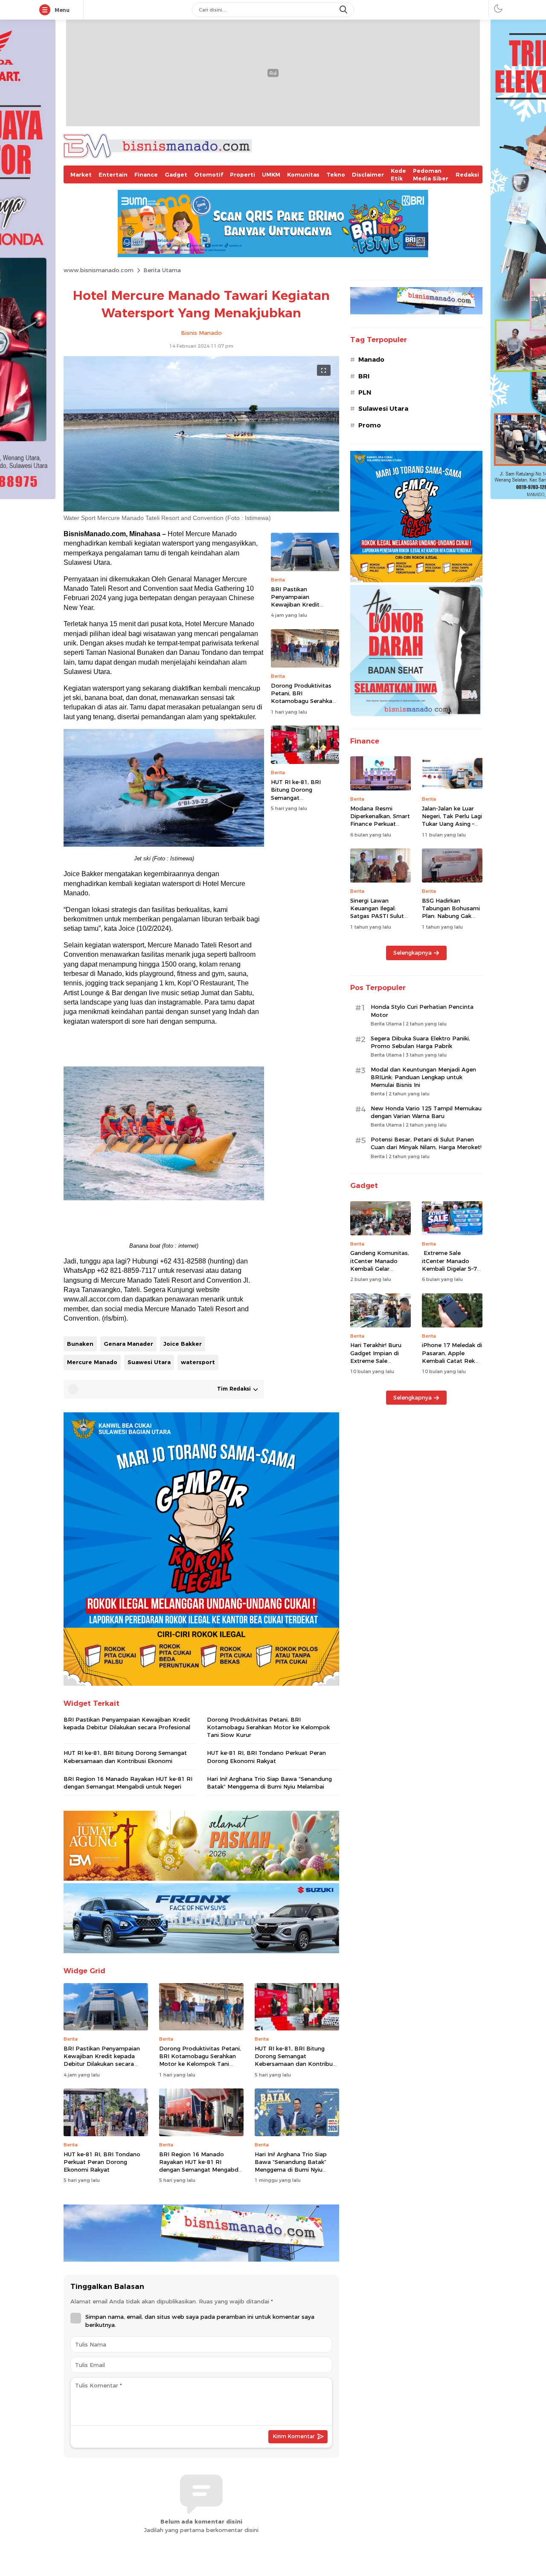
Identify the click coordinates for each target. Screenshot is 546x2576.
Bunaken (80, 1344)
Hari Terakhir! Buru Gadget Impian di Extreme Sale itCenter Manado (376, 1357)
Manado (371, 360)
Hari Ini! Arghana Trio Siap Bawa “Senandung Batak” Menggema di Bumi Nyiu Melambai (269, 1783)
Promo (370, 425)
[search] (344, 10)
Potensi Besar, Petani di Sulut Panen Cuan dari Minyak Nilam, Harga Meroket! (426, 1143)
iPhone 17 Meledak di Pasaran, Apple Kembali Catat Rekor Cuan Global (452, 1357)
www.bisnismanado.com (99, 270)
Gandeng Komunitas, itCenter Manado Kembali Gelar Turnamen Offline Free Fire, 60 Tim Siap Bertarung (380, 1272)
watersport (198, 1362)
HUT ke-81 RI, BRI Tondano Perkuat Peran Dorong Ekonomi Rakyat (266, 1757)
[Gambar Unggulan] (201, 509)
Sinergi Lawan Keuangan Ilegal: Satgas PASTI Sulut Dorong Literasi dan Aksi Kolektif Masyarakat (378, 920)
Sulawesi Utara (383, 409)
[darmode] (498, 8)
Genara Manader (128, 1344)
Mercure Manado (92, 1362)
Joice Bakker (183, 1344)
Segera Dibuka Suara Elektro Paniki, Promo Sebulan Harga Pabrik (420, 1042)
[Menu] (46, 10)
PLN (365, 392)
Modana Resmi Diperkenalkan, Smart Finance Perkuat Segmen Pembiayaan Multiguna (380, 824)
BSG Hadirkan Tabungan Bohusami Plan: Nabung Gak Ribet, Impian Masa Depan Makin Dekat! (451, 916)
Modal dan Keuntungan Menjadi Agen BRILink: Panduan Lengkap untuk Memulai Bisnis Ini (423, 1077)
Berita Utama (162, 270)
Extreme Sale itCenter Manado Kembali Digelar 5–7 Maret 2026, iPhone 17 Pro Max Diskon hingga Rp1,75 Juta (449, 1272)
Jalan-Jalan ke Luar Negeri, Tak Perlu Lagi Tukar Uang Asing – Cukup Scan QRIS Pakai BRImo (452, 824)
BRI (364, 376)
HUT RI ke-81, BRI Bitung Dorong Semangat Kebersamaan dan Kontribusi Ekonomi (299, 797)
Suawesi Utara (149, 1362)
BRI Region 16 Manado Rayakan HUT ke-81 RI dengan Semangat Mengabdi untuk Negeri (128, 1783)
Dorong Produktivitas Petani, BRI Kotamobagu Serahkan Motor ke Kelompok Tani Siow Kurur (303, 701)
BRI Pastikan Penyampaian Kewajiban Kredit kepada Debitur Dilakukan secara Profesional (295, 608)
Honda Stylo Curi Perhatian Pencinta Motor (422, 1011)
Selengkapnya (412, 953)
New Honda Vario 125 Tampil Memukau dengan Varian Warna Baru (426, 1112)
